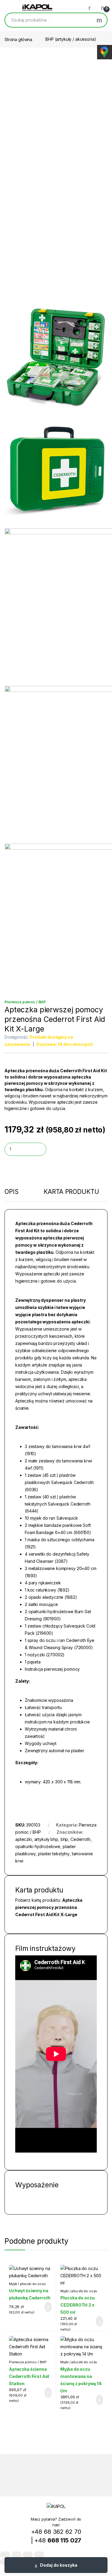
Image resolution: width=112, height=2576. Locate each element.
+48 (58, 2540)
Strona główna (18, 39)
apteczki (24, 1839)
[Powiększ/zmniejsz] (5, 2555)
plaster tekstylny (54, 1854)
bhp (65, 1839)
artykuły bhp (46, 1839)
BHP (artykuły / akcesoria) (71, 39)
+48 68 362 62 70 (56, 2532)
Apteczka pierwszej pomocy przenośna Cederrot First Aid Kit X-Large (49, 1907)
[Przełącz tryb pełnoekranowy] (16, 2555)
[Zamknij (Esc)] (39, 2555)
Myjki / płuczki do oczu (27, 2284)
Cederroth (80, 1839)
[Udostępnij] (28, 2555)
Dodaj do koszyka (59, 2565)
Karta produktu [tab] (71, 1192)
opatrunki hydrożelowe (38, 1846)
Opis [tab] (11, 1192)
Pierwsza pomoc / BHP (25, 1002)
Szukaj (99, 20)
